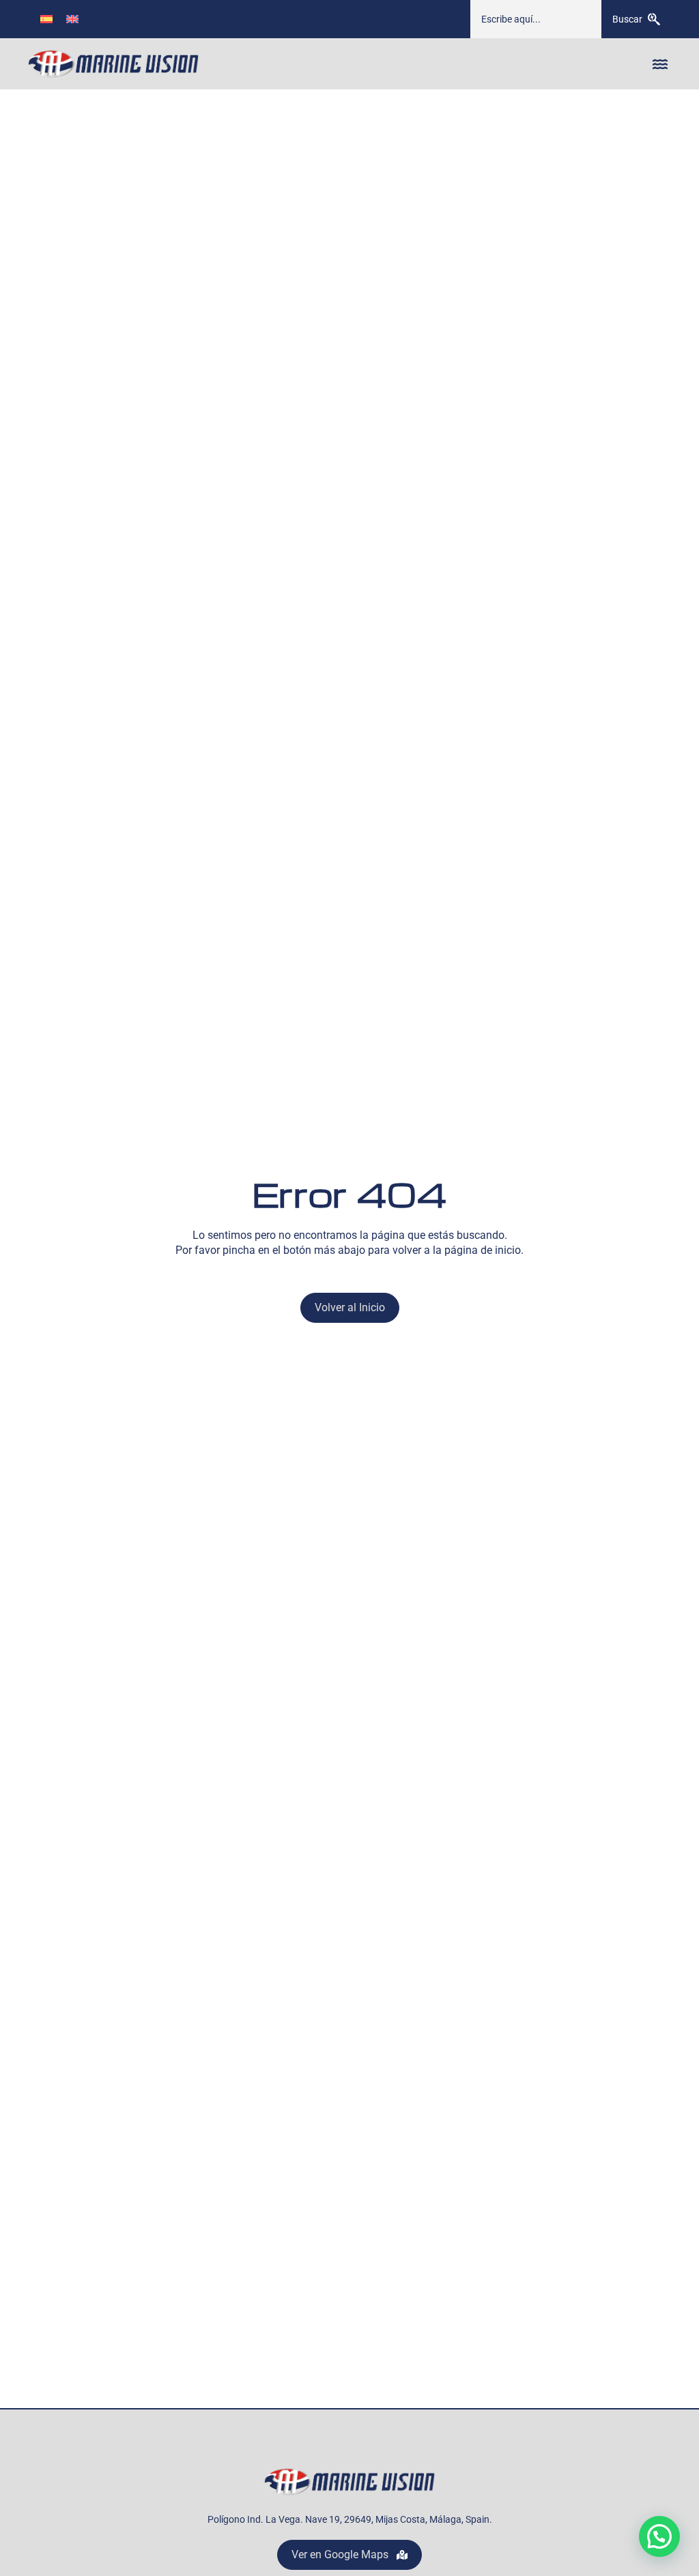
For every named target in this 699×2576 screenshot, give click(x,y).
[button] (660, 64)
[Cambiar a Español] (46, 19)
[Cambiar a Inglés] (72, 19)
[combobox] (536, 19)
